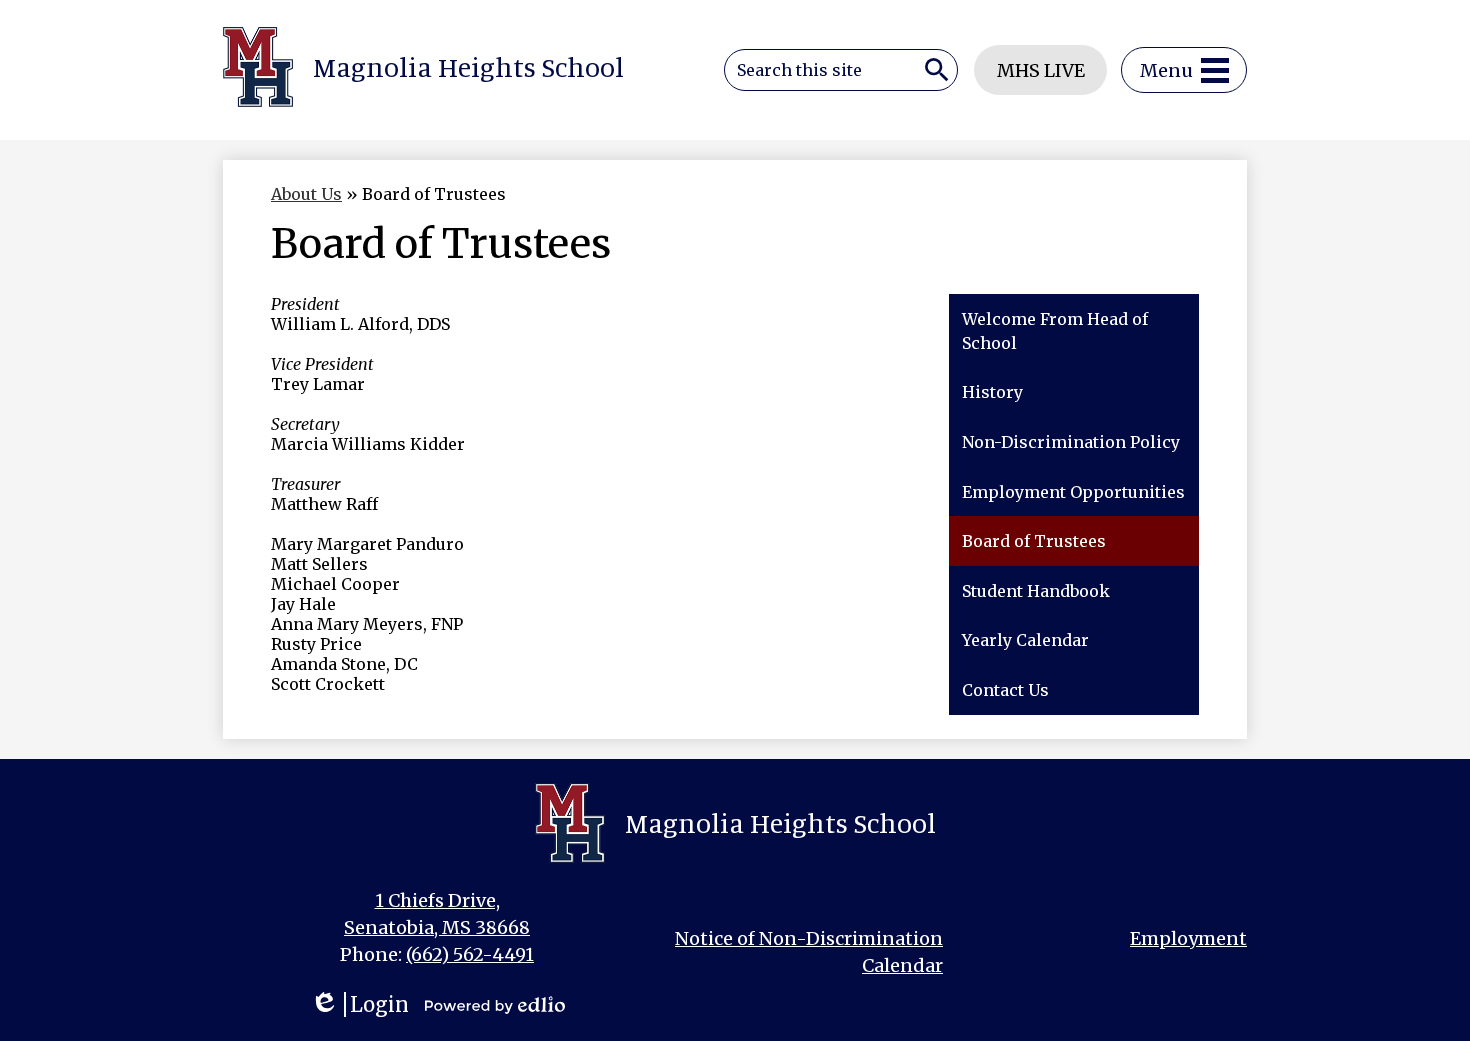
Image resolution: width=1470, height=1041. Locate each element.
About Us (306, 194)
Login (359, 1004)
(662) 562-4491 (470, 954)
